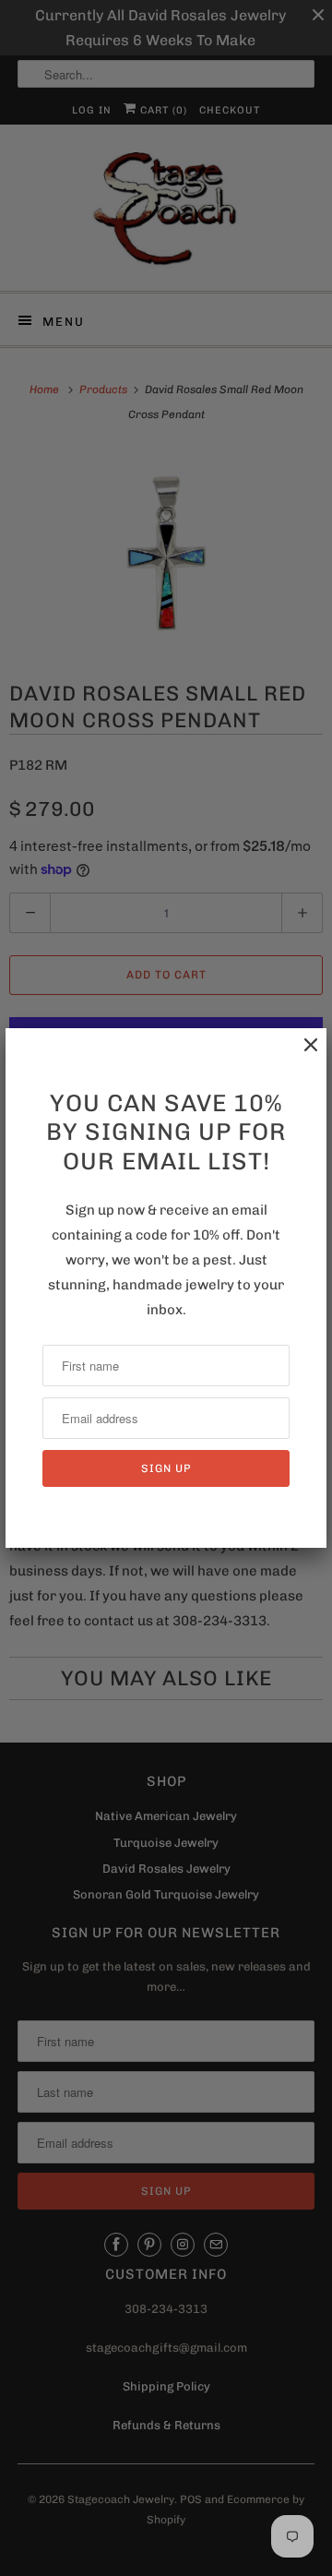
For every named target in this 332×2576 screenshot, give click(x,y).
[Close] (302, 1054)
